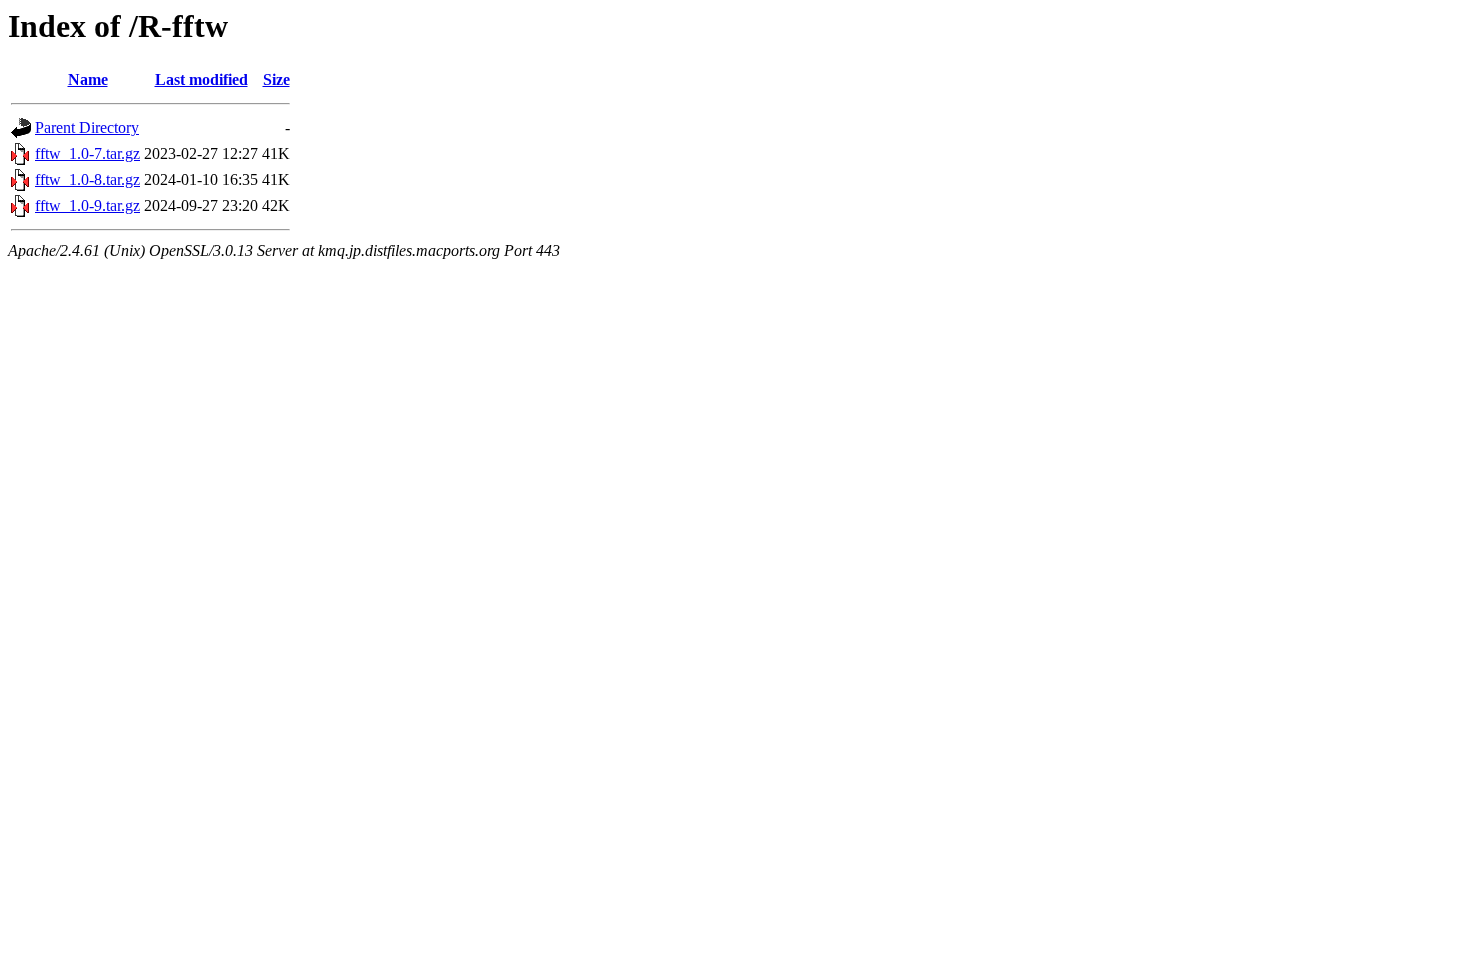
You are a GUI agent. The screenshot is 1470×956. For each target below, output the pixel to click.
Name (88, 79)
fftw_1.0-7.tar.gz (87, 153)
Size (276, 79)
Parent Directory (87, 127)
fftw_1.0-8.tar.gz (87, 179)
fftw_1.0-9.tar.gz (87, 205)
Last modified (201, 79)
